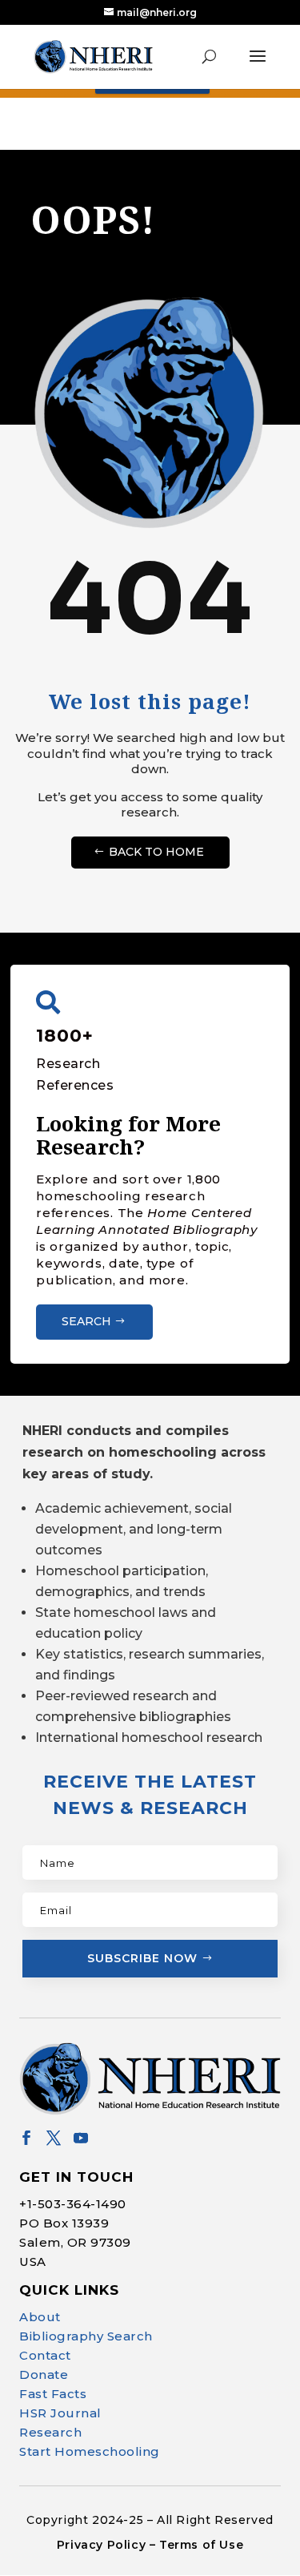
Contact (45, 2355)
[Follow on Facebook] (26, 2138)
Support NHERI (146, 2532)
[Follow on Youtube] (81, 2138)
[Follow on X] (54, 2138)
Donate (44, 2374)
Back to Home (156, 852)
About (40, 2317)
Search (86, 1321)
